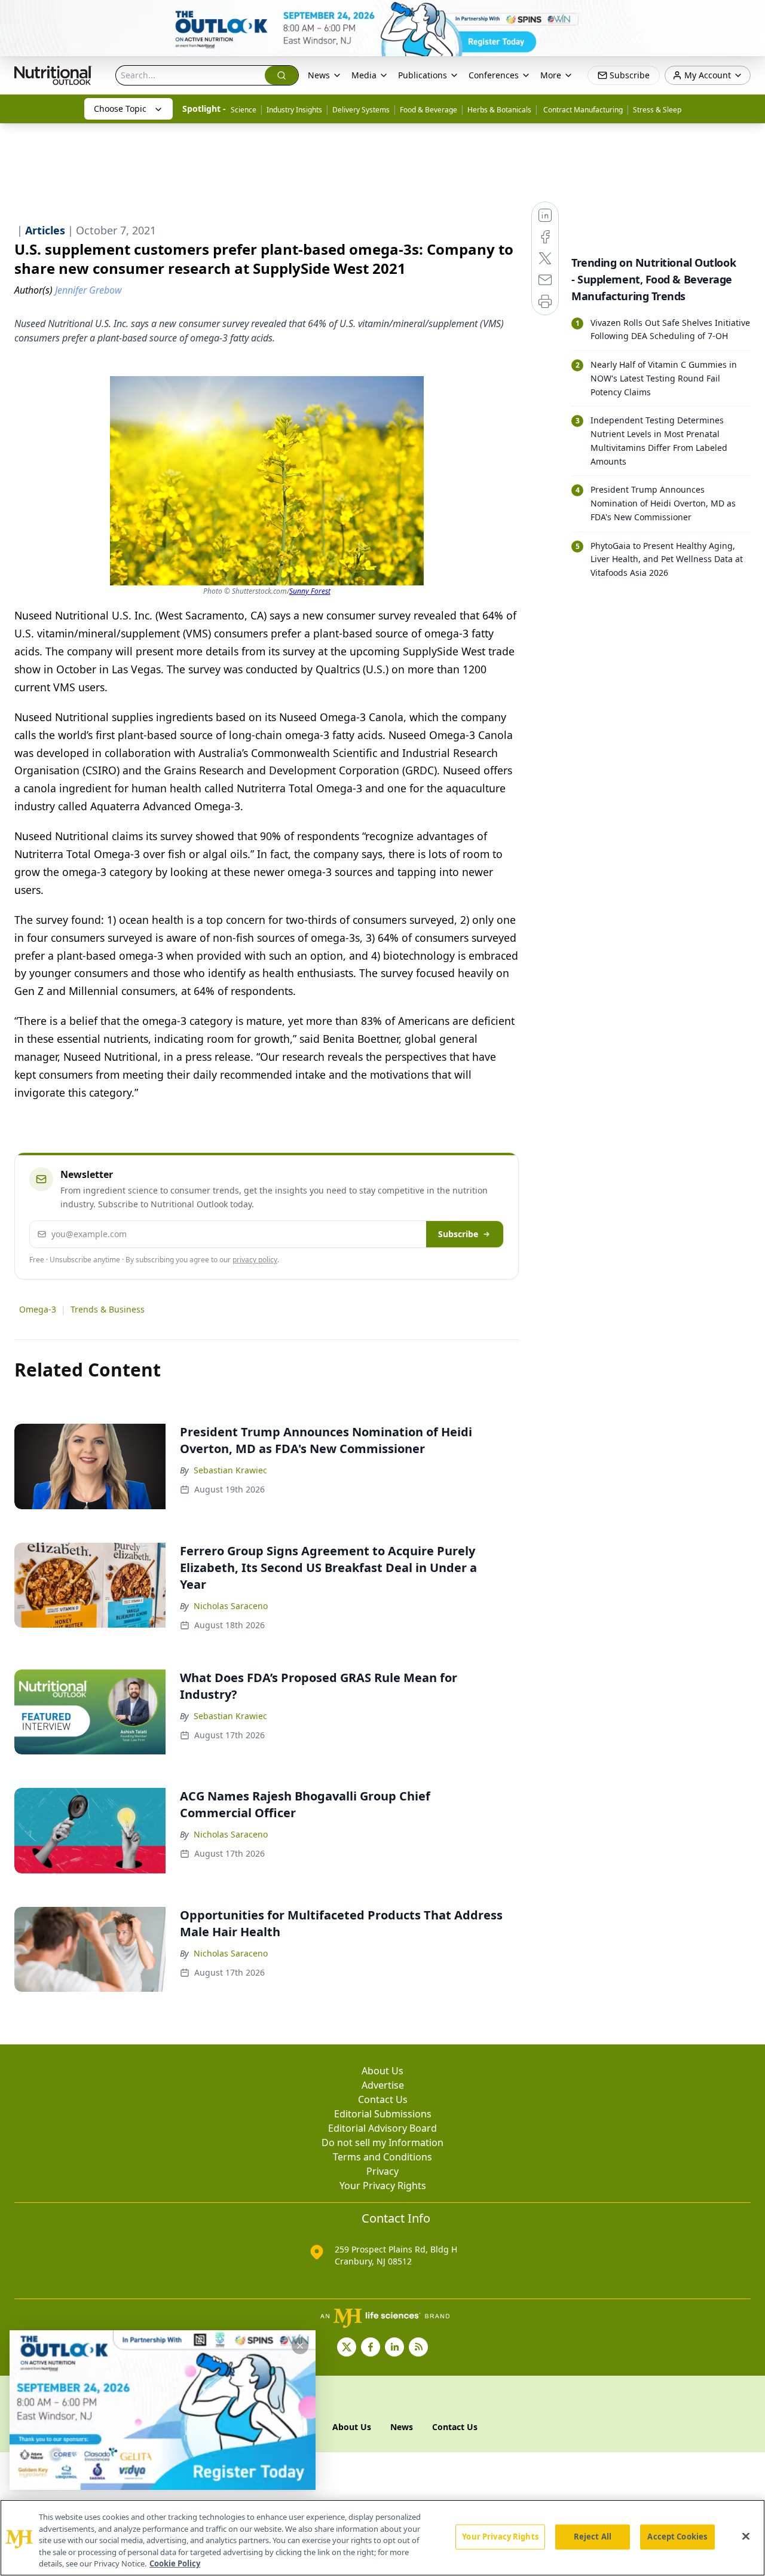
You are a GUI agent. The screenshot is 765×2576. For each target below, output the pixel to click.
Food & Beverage (429, 110)
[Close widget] (300, 2346)
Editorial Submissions (383, 2114)
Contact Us (383, 2099)
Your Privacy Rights (383, 2186)
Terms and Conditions (382, 2157)
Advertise (383, 2085)
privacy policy (255, 1260)
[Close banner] (749, 16)
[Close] (746, 2537)
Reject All (593, 2537)
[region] (382, 2538)
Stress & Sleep (657, 110)
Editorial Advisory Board (382, 2128)
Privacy (382, 2171)
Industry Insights (294, 110)
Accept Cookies (677, 2537)
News (319, 75)
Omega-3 (38, 1309)
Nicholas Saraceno (231, 1606)
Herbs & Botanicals (499, 110)
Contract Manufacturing (582, 110)
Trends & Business (108, 1309)
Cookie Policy (175, 2563)
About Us (382, 2071)
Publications (423, 75)
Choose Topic (120, 109)
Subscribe (458, 1234)
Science (244, 110)
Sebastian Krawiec (230, 1470)
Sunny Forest (310, 591)
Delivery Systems (361, 110)
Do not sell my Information (382, 2142)
